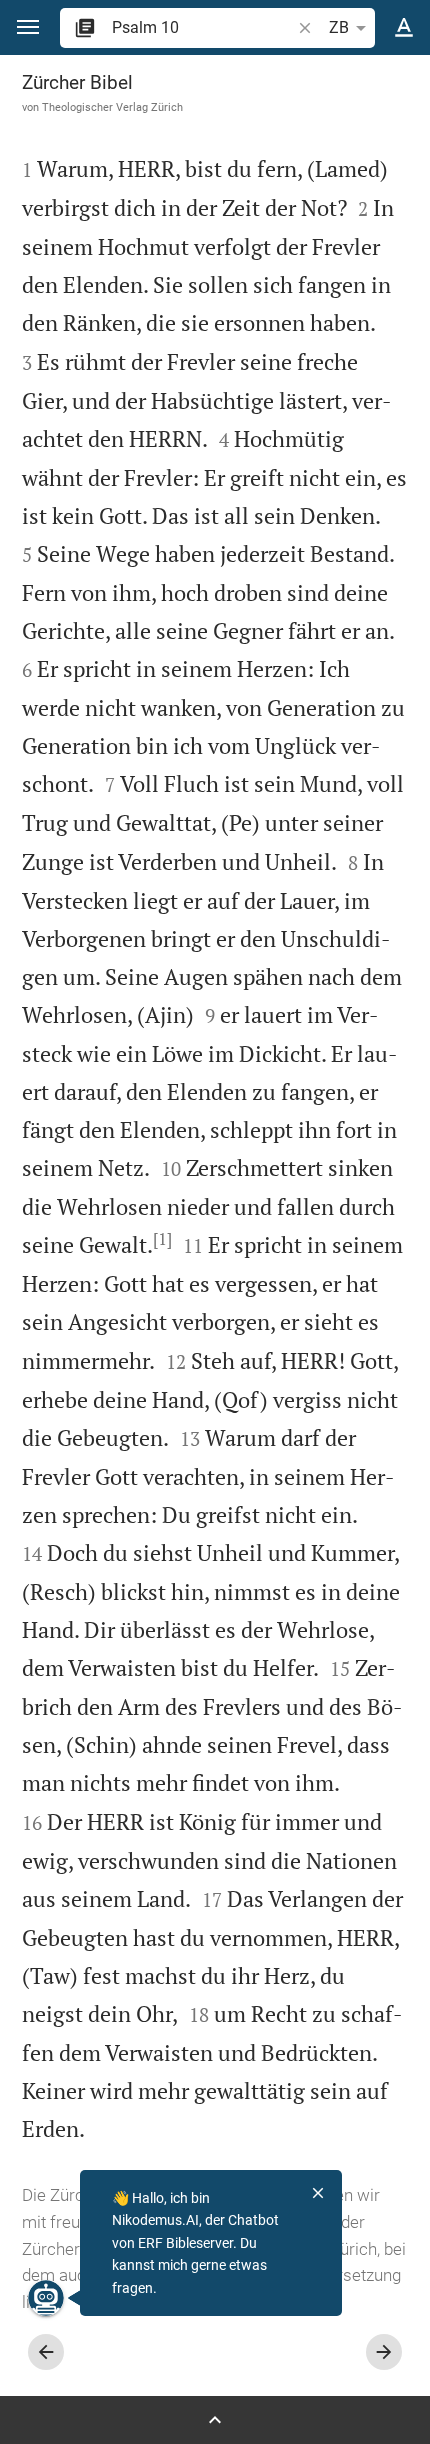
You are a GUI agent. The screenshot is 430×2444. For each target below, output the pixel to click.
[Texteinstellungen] (404, 28)
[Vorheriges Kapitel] (46, 2352)
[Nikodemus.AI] (46, 2298)
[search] (203, 27)
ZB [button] (339, 27)
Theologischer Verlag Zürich (112, 107)
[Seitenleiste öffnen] (215, 2420)
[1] (162, 1239)
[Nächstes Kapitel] (384, 2352)
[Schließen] (318, 2193)
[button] (28, 27)
